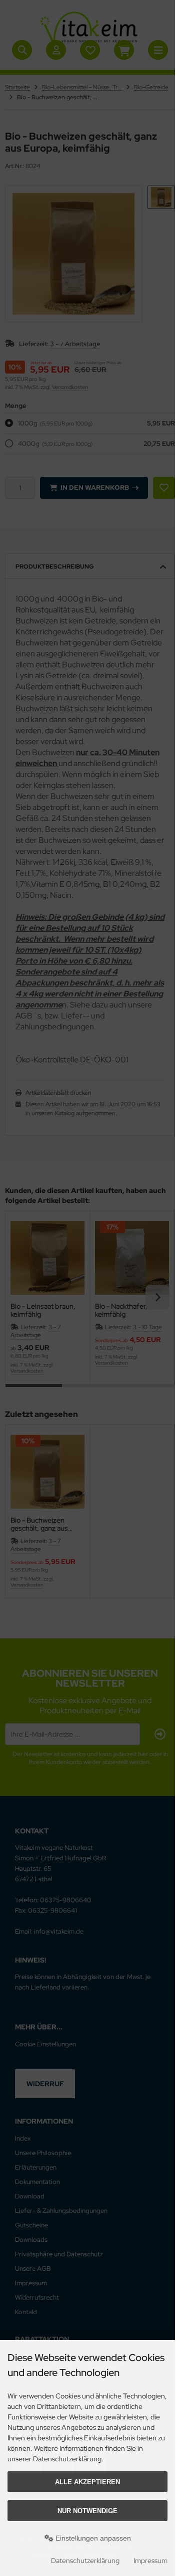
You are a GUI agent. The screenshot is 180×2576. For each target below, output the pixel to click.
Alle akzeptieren (87, 2482)
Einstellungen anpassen (92, 2538)
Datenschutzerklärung (85, 2561)
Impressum (150, 2561)
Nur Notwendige (87, 2511)
